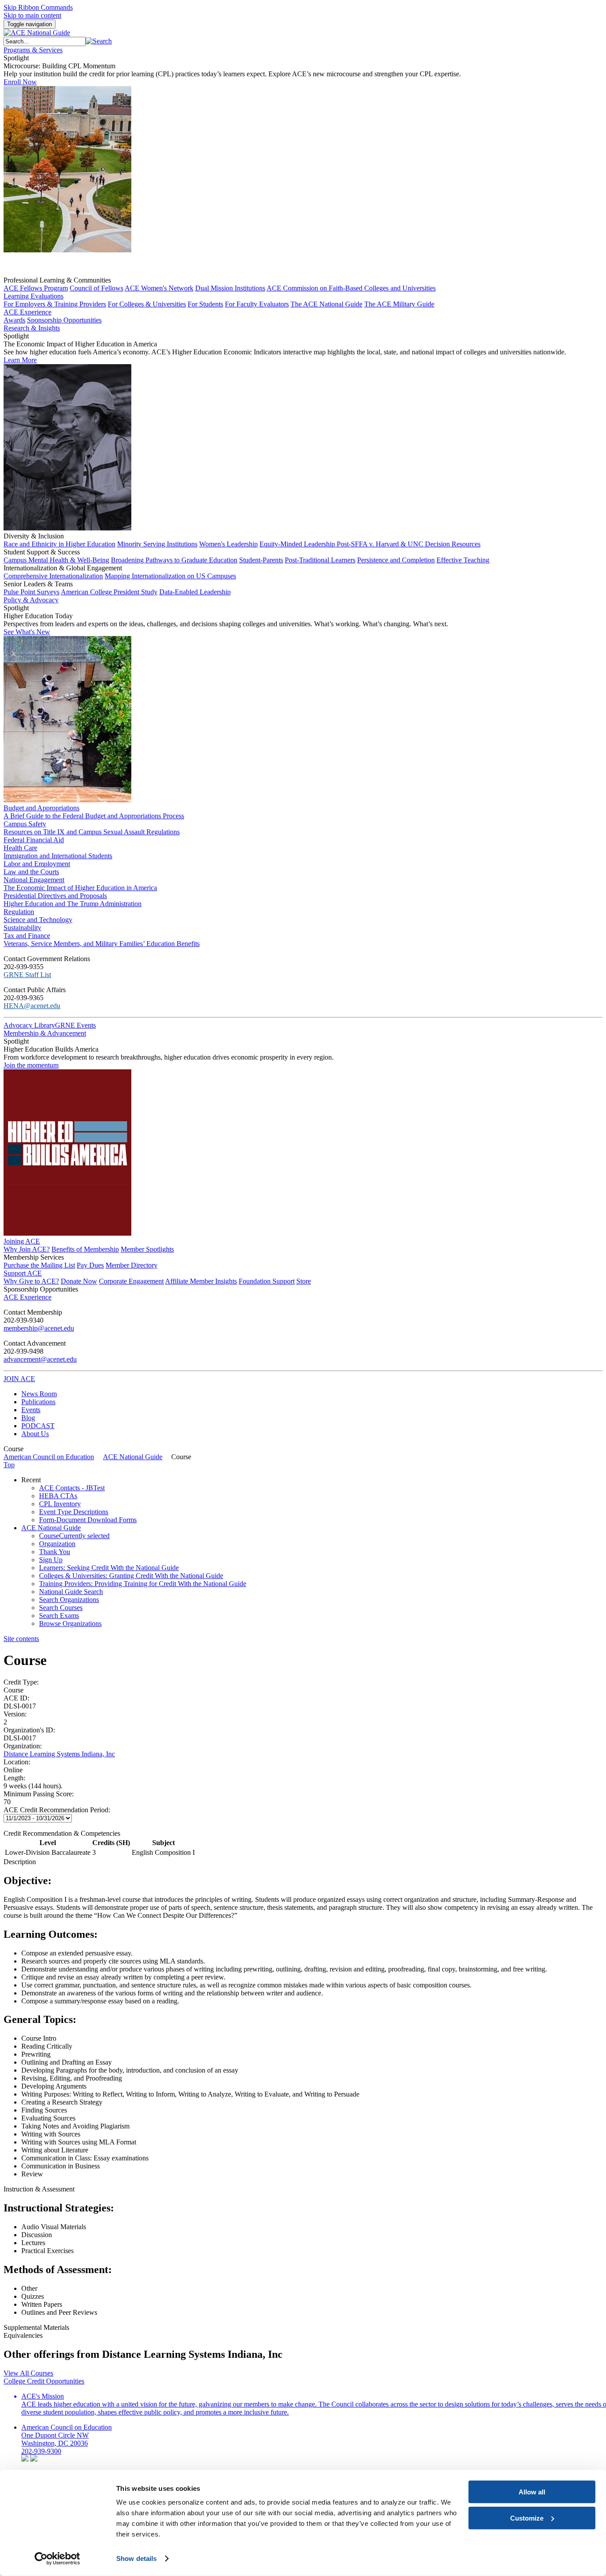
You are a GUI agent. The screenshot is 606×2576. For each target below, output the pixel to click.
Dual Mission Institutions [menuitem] (230, 288)
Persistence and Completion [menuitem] (396, 560)
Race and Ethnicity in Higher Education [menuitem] (59, 544)
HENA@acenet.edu (32, 1006)
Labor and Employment (37, 864)
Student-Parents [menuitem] (261, 560)
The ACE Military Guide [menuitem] (399, 304)
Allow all (532, 2492)
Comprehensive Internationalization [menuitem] (53, 576)
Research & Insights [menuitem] (32, 328)
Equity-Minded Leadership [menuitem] (298, 544)
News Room (39, 1394)
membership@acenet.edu (39, 1328)
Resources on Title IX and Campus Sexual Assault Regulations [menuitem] (92, 832)
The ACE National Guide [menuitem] (327, 304)
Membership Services (34, 1257)
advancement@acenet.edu (40, 1359)
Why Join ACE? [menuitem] (27, 1249)
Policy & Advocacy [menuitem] (31, 600)
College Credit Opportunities (44, 2381)
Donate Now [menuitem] (79, 1281)
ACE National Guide (133, 1457)
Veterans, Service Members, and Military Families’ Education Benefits (102, 944)
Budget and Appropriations (41, 808)
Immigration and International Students (58, 856)
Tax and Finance (27, 936)
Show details (136, 2558)
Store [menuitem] (304, 1281)
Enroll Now (20, 82)
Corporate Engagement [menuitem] (131, 1281)
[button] (99, 41)
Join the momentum (31, 1065)
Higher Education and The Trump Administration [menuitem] (73, 904)
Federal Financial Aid (34, 840)
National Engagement (34, 880)
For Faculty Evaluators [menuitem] (257, 304)
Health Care (20, 848)
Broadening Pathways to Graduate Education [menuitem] (174, 560)
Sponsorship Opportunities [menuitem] (64, 320)
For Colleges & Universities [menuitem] (147, 304)
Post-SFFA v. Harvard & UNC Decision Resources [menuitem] (409, 544)
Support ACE (23, 1273)
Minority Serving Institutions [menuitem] (157, 544)
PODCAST (38, 1426)
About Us (35, 1434)
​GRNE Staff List (27, 975)
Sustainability (22, 928)
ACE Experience (28, 312)
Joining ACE (22, 1241)
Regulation (19, 912)
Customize (527, 2518)
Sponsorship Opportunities (41, 1289)
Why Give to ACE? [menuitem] (31, 1281)
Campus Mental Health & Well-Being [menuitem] (56, 560)
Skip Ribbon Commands (38, 7)
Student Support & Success (42, 552)
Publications (38, 1402)
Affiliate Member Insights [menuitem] (201, 1281)
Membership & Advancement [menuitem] (45, 1033)
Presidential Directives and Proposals (55, 896)
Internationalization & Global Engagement (63, 568)
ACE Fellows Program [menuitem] (36, 288)
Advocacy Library (29, 1025)
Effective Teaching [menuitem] (463, 560)
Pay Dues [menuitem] (90, 1265)
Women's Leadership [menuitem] (228, 544)
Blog (28, 1418)
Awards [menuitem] (14, 320)
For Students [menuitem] (205, 304)
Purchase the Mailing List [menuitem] (39, 1265)
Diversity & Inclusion (34, 536)
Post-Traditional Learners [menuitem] (320, 560)
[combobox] (45, 41)
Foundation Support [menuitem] (267, 1281)
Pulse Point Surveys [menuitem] (31, 592)
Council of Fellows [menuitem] (96, 288)
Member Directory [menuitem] (132, 1265)
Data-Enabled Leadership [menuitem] (195, 592)
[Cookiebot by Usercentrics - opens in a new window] (57, 2559)
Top (9, 1465)
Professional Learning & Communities (57, 280)
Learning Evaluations (33, 296)
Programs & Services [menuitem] (33, 50)
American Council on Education (49, 1457)
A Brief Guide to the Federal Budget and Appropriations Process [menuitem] (94, 816)
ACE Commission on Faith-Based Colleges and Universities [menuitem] (351, 288)
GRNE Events (75, 1025)
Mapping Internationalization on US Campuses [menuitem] (170, 576)
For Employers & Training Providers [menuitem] (55, 304)
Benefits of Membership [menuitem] (85, 1249)
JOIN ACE (19, 1379)
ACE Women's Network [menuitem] (159, 288)
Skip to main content (32, 15)
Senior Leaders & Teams (38, 584)
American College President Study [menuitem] (109, 592)
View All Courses (28, 2373)
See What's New (27, 632)
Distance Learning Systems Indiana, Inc (59, 1754)
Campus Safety (25, 824)
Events (31, 1410)
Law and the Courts (31, 872)
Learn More (20, 360)
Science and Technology (38, 920)
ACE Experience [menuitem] (28, 1297)
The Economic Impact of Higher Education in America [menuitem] (80, 888)
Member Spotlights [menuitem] (147, 1249)
